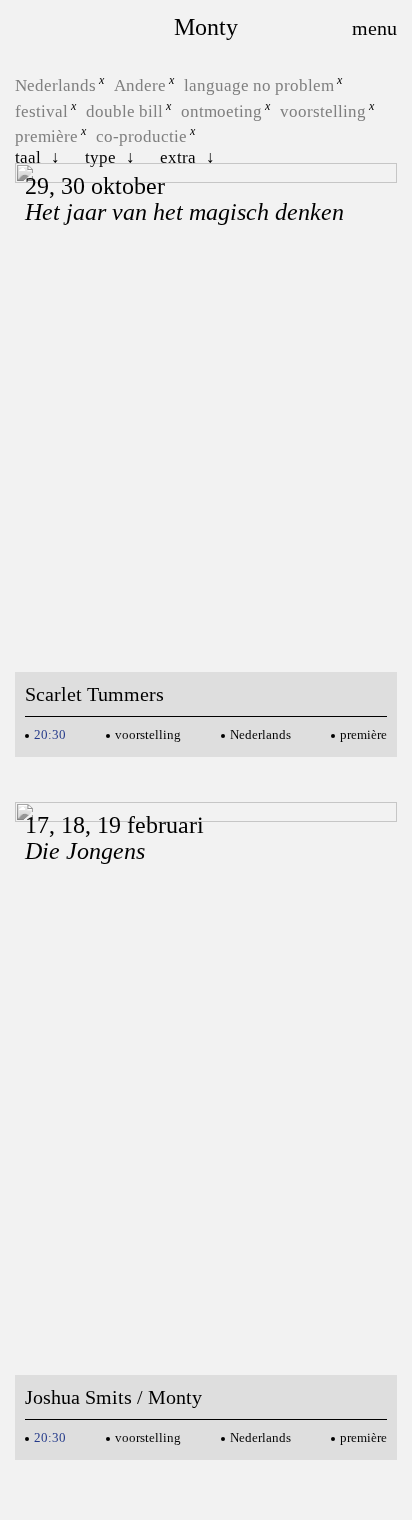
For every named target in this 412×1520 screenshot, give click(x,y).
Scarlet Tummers (94, 694)
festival (41, 110)
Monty (206, 27)
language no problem (259, 85)
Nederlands (55, 85)
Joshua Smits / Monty (113, 1397)
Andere (140, 85)
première (46, 136)
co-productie (141, 136)
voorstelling (323, 110)
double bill (124, 110)
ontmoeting (221, 110)
